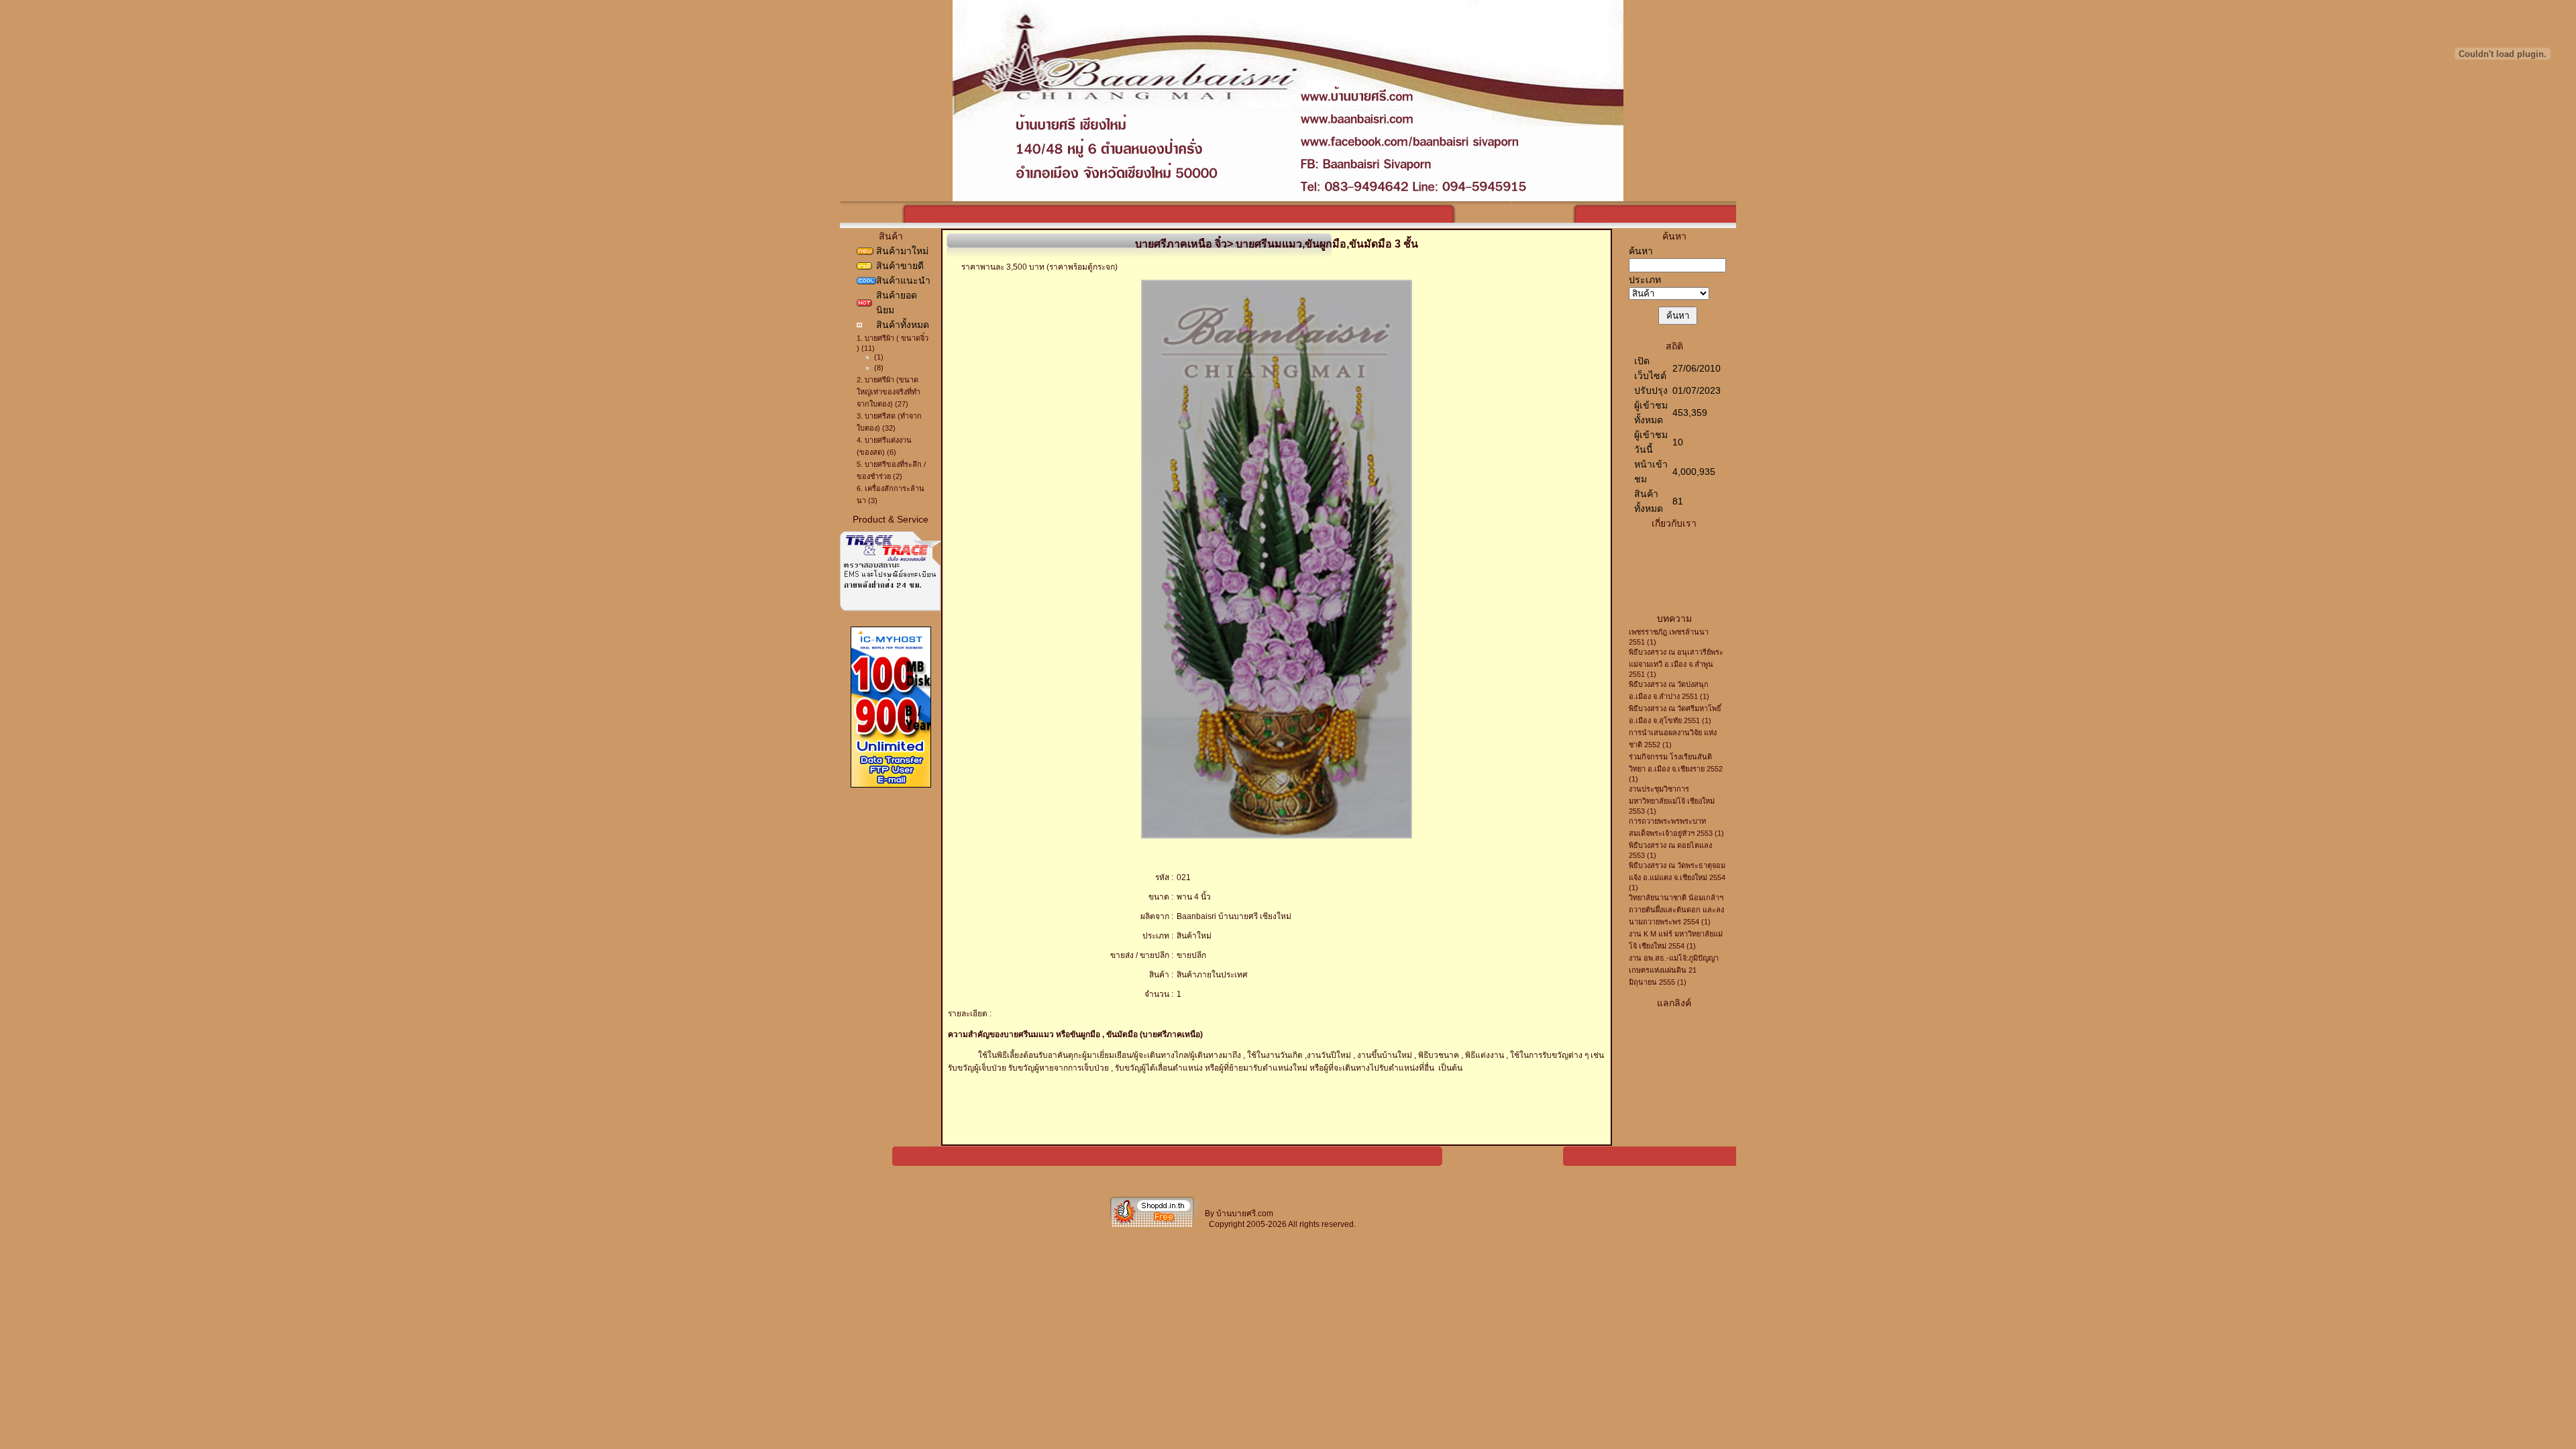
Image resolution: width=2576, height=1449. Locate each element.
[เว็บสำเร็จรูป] (1154, 1226)
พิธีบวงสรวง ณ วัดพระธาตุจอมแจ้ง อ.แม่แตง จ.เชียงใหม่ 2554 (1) (1677, 876)
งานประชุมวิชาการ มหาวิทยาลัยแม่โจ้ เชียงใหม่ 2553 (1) (1672, 800)
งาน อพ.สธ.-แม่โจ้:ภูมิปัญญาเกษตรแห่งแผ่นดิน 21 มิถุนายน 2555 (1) (1674, 970)
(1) (879, 357)
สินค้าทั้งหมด (903, 325)
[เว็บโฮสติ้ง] (891, 785)
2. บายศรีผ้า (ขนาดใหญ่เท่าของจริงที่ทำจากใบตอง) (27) (889, 392)
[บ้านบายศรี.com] (1288, 198)
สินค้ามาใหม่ (902, 251)
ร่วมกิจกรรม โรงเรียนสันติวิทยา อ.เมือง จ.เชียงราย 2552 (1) (1676, 768)
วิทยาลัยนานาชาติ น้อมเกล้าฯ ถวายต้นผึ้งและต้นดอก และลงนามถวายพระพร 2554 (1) (1676, 910)
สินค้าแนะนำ (903, 280)
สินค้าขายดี (900, 266)
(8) (879, 368)
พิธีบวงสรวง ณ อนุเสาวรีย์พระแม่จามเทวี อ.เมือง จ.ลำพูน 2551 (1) (1676, 663)
